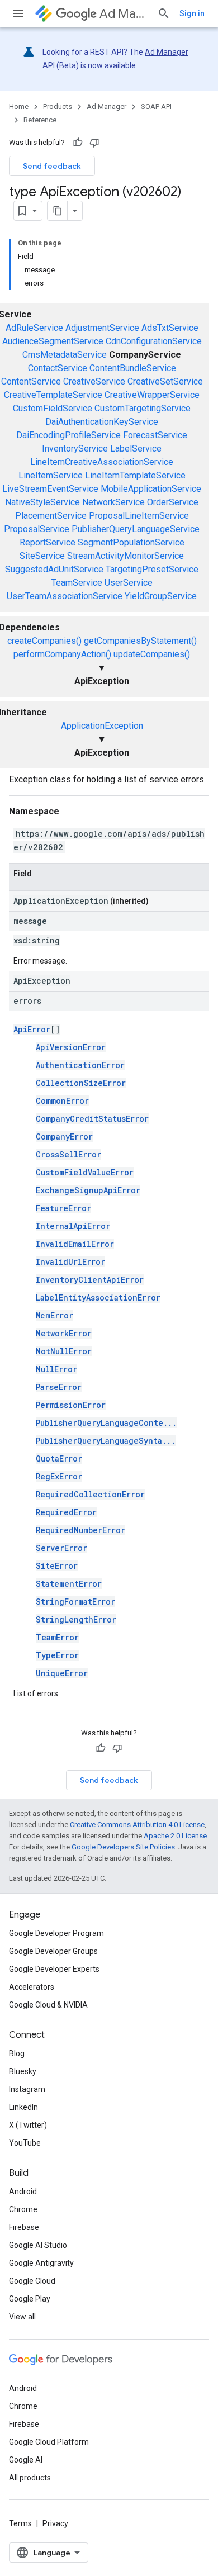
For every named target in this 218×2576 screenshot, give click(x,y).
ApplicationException (102, 726)
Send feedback (52, 166)
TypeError (57, 1655)
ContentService (31, 381)
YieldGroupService (161, 596)
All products (30, 2478)
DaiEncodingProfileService (68, 435)
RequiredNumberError (80, 1530)
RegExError (59, 1476)
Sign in (192, 13)
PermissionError (71, 1405)
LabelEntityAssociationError (98, 1298)
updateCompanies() (152, 654)
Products (58, 106)
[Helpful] (78, 143)
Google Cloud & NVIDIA (48, 2005)
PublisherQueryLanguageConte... (106, 1423)
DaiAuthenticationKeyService (102, 422)
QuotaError (59, 1458)
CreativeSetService (165, 381)
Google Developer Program (56, 1933)
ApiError (32, 1029)
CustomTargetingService (143, 408)
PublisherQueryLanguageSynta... (106, 1441)
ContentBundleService (133, 368)
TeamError (57, 1637)
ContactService (58, 368)
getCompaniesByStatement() (140, 641)
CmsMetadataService (65, 355)
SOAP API (156, 106)
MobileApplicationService (151, 489)
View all (22, 2317)
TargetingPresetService (152, 569)
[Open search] (164, 13)
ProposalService (37, 529)
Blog (17, 2053)
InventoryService (75, 449)
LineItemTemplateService (135, 475)
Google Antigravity (41, 2263)
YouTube (25, 2143)
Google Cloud (32, 2281)
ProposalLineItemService (139, 516)
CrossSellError (68, 1154)
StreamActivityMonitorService (125, 556)
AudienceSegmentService (53, 341)
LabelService (136, 449)
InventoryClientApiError (90, 1280)
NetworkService (113, 502)
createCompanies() (44, 641)
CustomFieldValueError (85, 1172)
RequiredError (66, 1512)
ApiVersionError (71, 1047)
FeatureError (63, 1208)
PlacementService (51, 516)
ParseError (59, 1387)
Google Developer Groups (53, 1951)
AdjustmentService (102, 328)
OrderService (173, 502)
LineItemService (51, 475)
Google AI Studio (38, 2245)
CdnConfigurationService (154, 341)
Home (19, 106)
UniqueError (62, 1673)
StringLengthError (76, 1619)
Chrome (23, 2209)
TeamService (77, 583)
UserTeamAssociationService (65, 596)
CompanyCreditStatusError (92, 1119)
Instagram (27, 2089)
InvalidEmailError (75, 1244)
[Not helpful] (94, 143)
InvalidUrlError (70, 1262)
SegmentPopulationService (131, 542)
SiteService (42, 556)
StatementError (69, 1584)
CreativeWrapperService (152, 395)
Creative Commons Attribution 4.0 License (137, 1825)
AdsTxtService (170, 328)
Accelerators (32, 1987)
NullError (56, 1369)
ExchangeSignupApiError (88, 1190)
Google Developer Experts (54, 1969)
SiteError (57, 1566)
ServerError (61, 1548)
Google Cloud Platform (49, 2442)
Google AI (26, 2460)
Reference (40, 120)
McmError (54, 1315)
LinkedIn (23, 2107)
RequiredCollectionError (90, 1494)
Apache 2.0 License (175, 1836)
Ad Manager (124, 14)
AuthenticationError (80, 1065)
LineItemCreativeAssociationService (102, 462)
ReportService (48, 542)
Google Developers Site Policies (123, 1847)
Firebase (24, 2227)
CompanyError (64, 1137)
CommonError (62, 1101)
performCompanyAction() (62, 654)
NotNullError (64, 1351)
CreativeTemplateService (53, 395)
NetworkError (64, 1333)
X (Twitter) (28, 2125)
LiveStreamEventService (50, 489)
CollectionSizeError (81, 1083)
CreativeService (94, 381)
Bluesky (23, 2071)
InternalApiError (73, 1226)
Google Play (30, 2299)
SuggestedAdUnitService (54, 569)
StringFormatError (75, 1602)
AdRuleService (34, 328)
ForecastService (155, 435)
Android (23, 2191)
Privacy (55, 2523)
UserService (129, 583)
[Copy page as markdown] (58, 211)
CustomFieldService (53, 408)
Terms (20, 2523)
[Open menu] (18, 13)
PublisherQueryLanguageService (136, 529)
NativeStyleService (42, 502)
